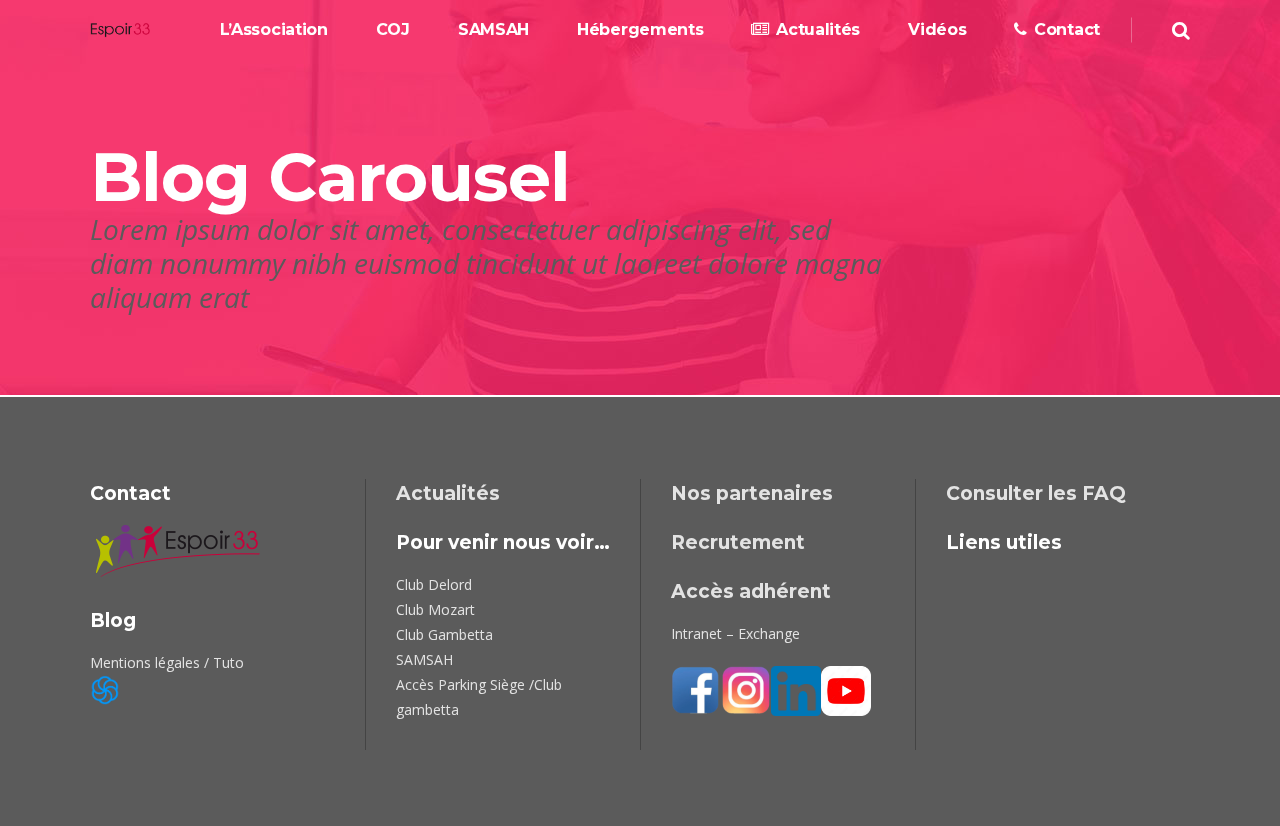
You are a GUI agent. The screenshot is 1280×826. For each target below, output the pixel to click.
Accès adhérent (751, 591)
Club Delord (434, 584)
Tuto (228, 662)
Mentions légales (145, 662)
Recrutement (738, 542)
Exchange (769, 633)
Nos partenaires (752, 493)
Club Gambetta (444, 634)
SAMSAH (424, 659)
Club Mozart (435, 609)
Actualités (448, 493)
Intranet (696, 633)
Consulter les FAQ (1036, 493)
